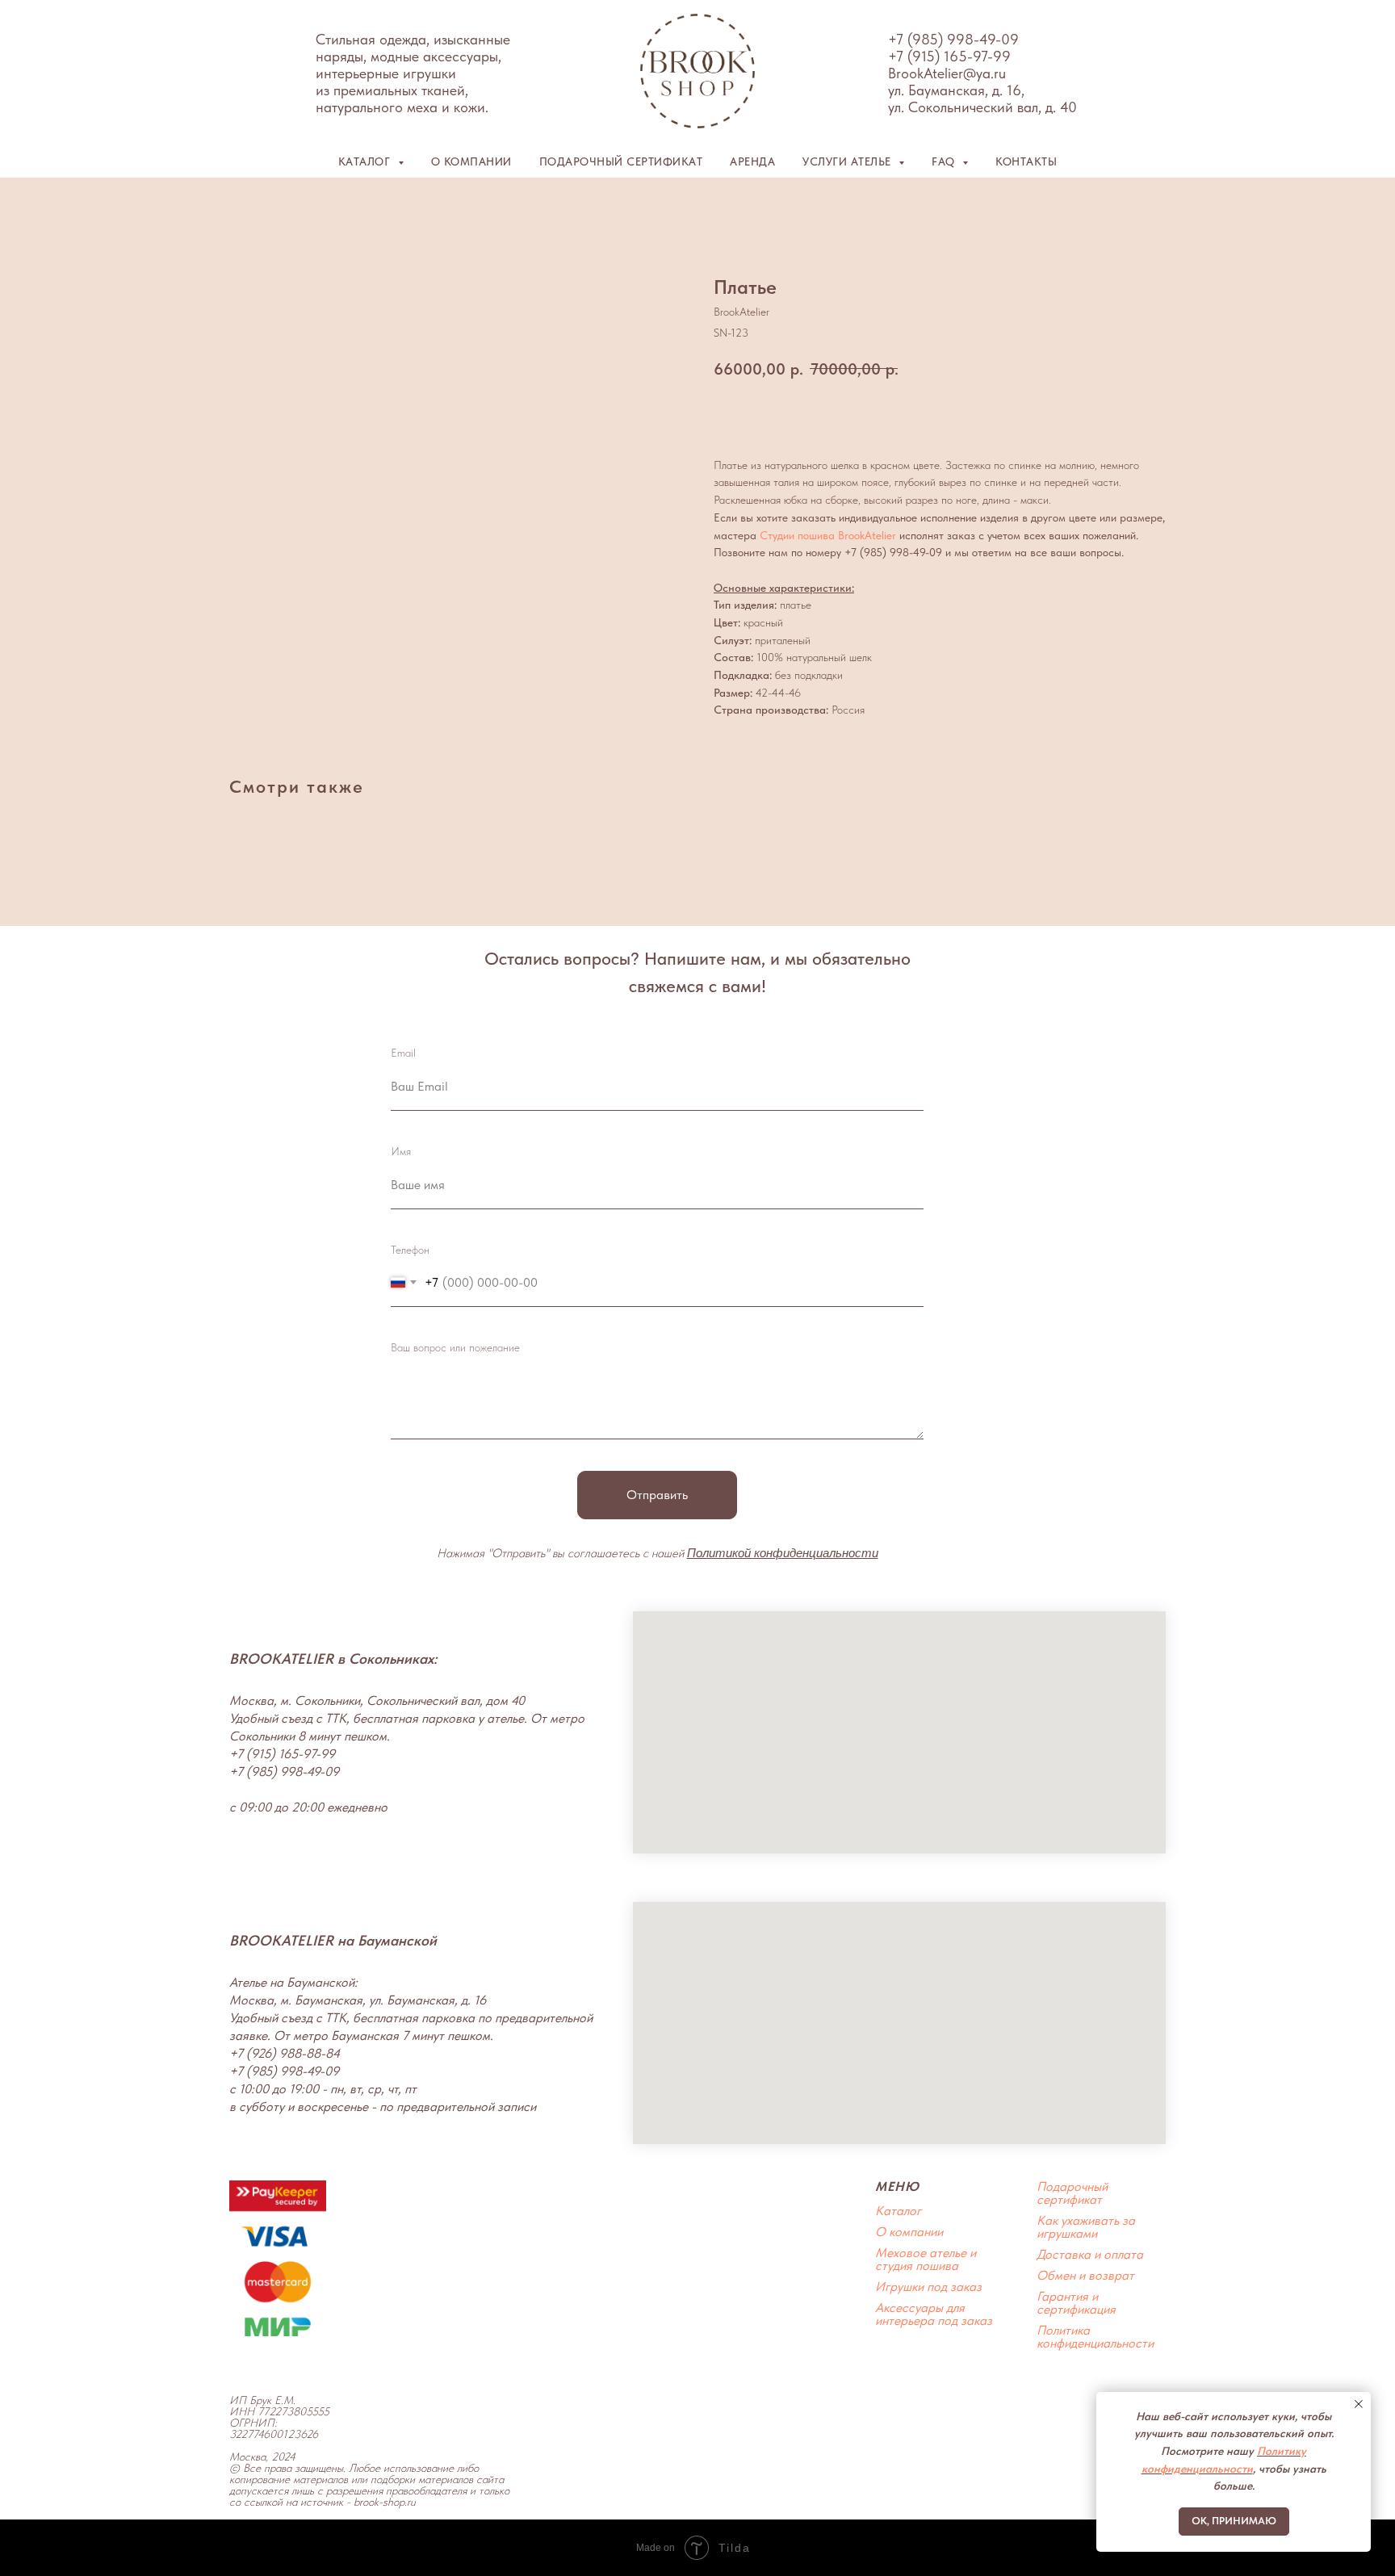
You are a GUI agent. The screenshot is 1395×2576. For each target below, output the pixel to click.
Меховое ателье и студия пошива (926, 2259)
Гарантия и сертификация (1076, 2303)
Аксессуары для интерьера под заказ (934, 2314)
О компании (471, 161)
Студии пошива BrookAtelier (828, 535)
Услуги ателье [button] (848, 161)
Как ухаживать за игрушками (1086, 2227)
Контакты (1026, 161)
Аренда (752, 161)
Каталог (898, 2211)
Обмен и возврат (1085, 2275)
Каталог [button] (366, 161)
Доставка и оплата (1090, 2254)
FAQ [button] (945, 161)
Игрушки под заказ (928, 2287)
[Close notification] (1359, 2404)
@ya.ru (984, 73)
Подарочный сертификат (621, 161)
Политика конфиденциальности (1095, 2337)
